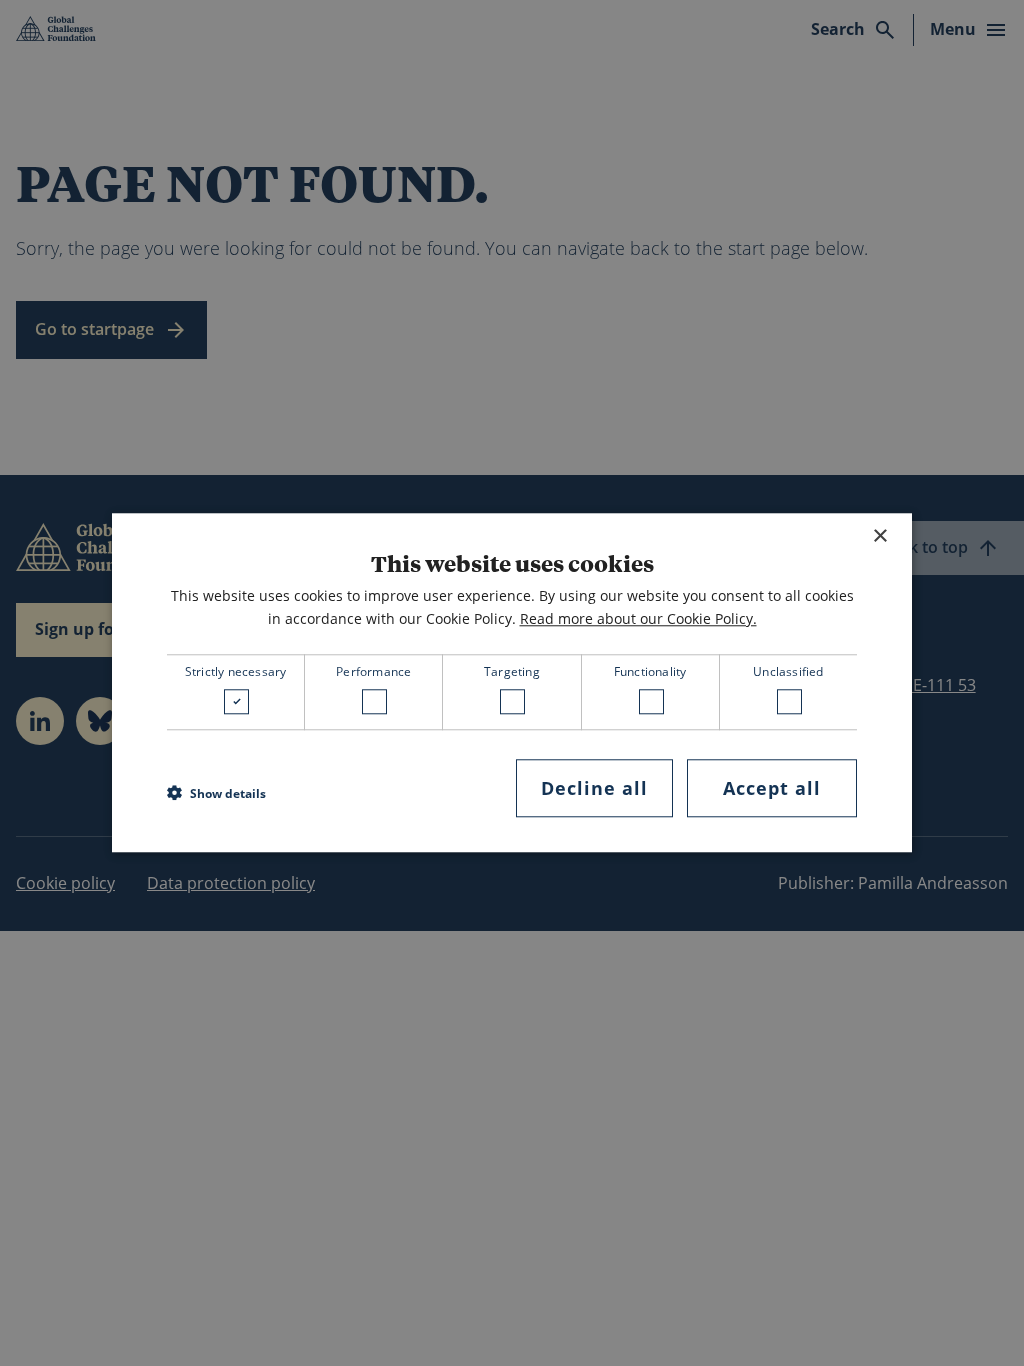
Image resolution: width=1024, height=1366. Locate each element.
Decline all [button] (594, 788)
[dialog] (512, 682)
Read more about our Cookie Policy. (638, 618)
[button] (216, 793)
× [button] (879, 536)
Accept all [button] (772, 788)
